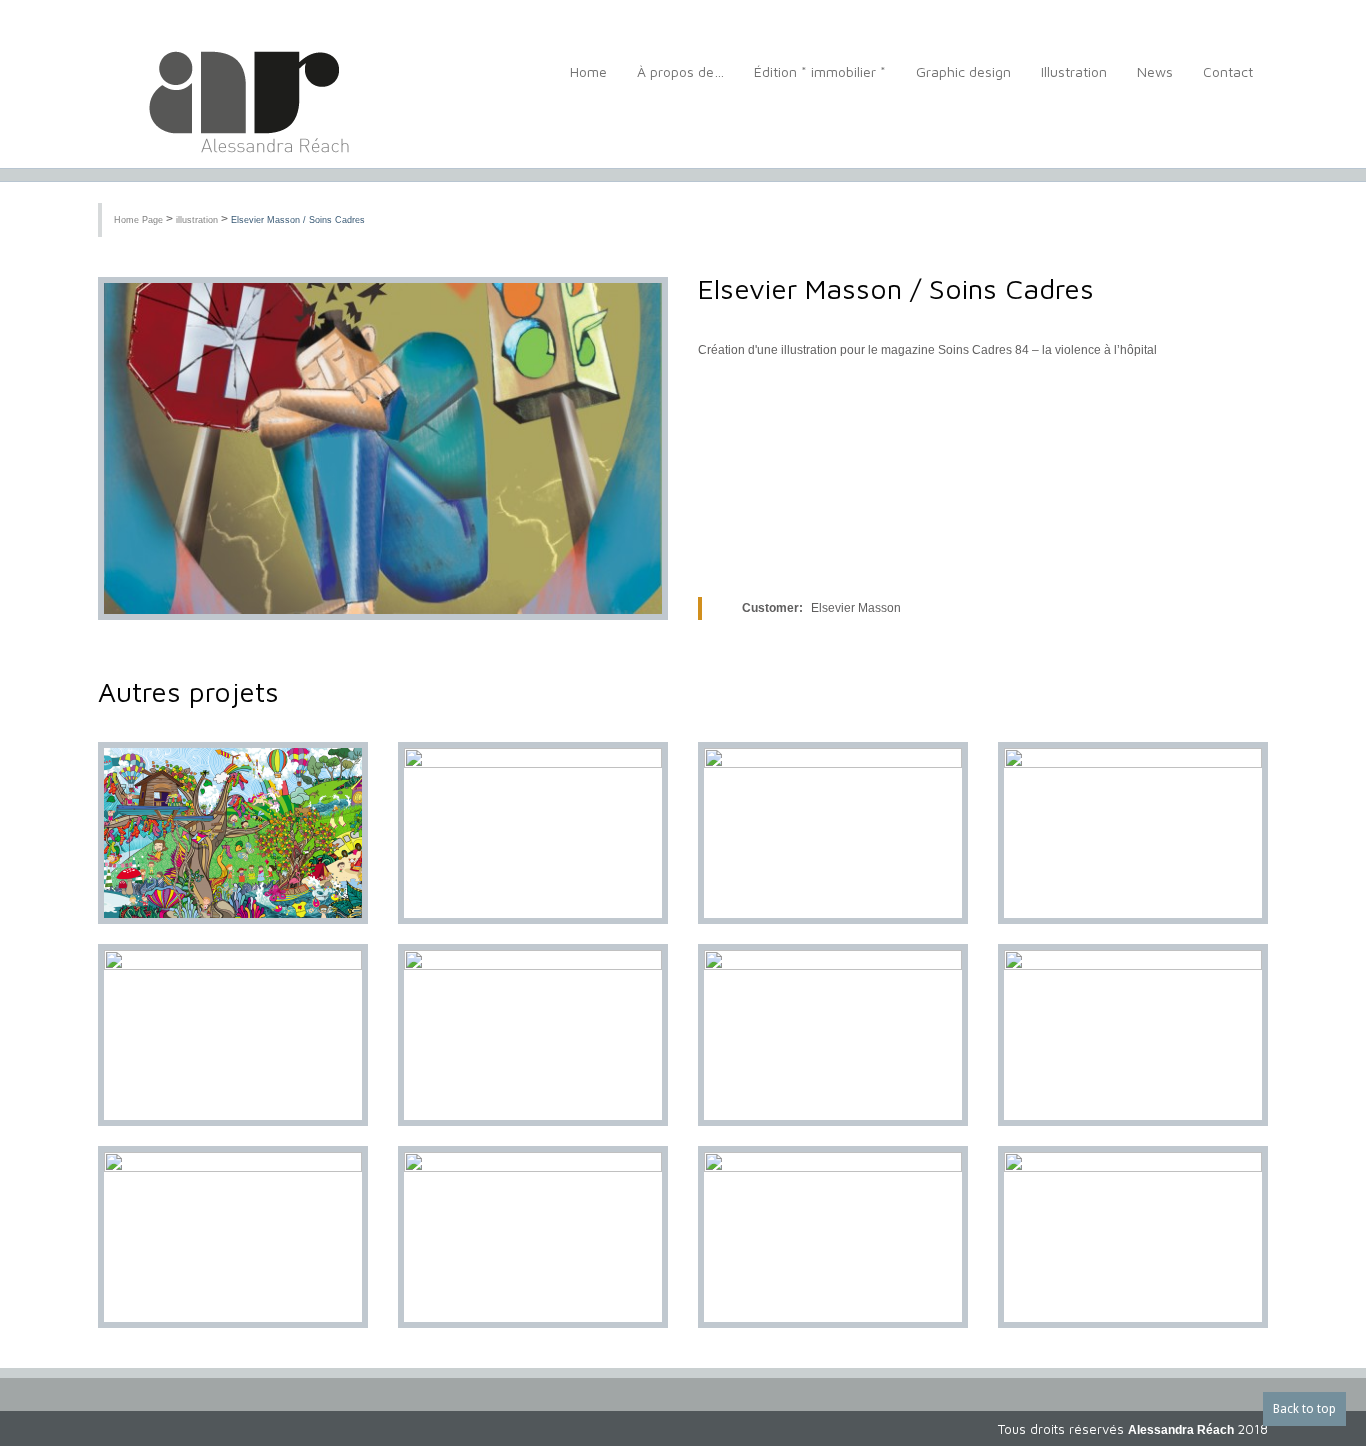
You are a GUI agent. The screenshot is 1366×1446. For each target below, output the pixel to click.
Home (588, 71)
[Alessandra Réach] (243, 104)
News (1155, 71)
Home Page (138, 220)
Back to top (1304, 1409)
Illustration (1074, 71)
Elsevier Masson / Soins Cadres (298, 220)
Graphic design (963, 71)
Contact (1228, 71)
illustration (197, 220)
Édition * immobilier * (820, 71)
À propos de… (680, 71)
